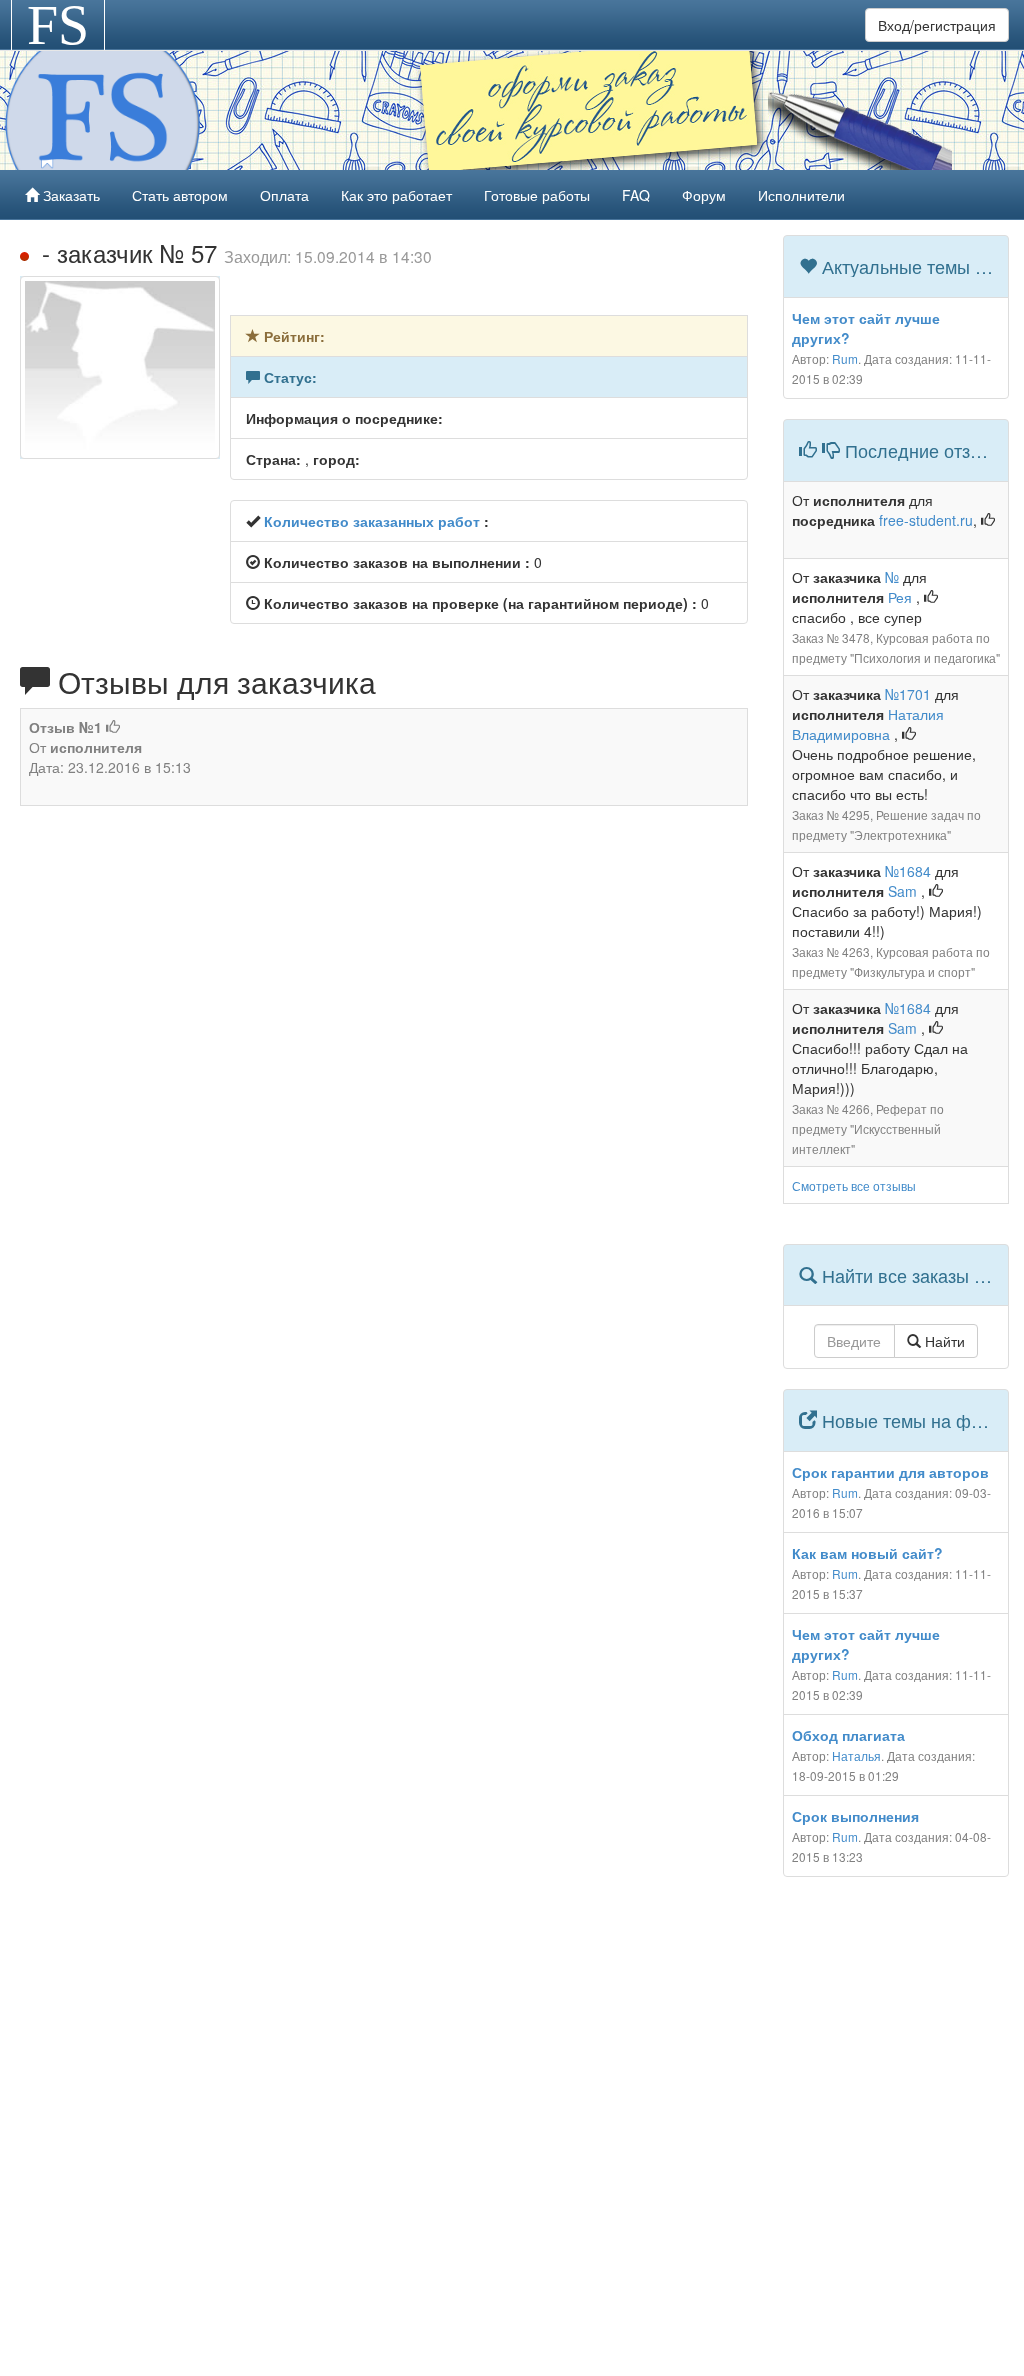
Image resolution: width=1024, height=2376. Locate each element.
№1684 (908, 871)
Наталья (856, 1755)
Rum (845, 358)
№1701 (908, 694)
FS (58, 25)
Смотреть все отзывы (854, 1185)
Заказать (69, 195)
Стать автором (180, 195)
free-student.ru (926, 520)
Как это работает (396, 195)
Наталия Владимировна (868, 724)
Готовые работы (537, 195)
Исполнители (801, 195)
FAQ (636, 195)
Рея (902, 597)
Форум (704, 195)
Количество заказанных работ (372, 521)
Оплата (284, 195)
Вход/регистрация (937, 25)
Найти (943, 1341)
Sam (904, 891)
